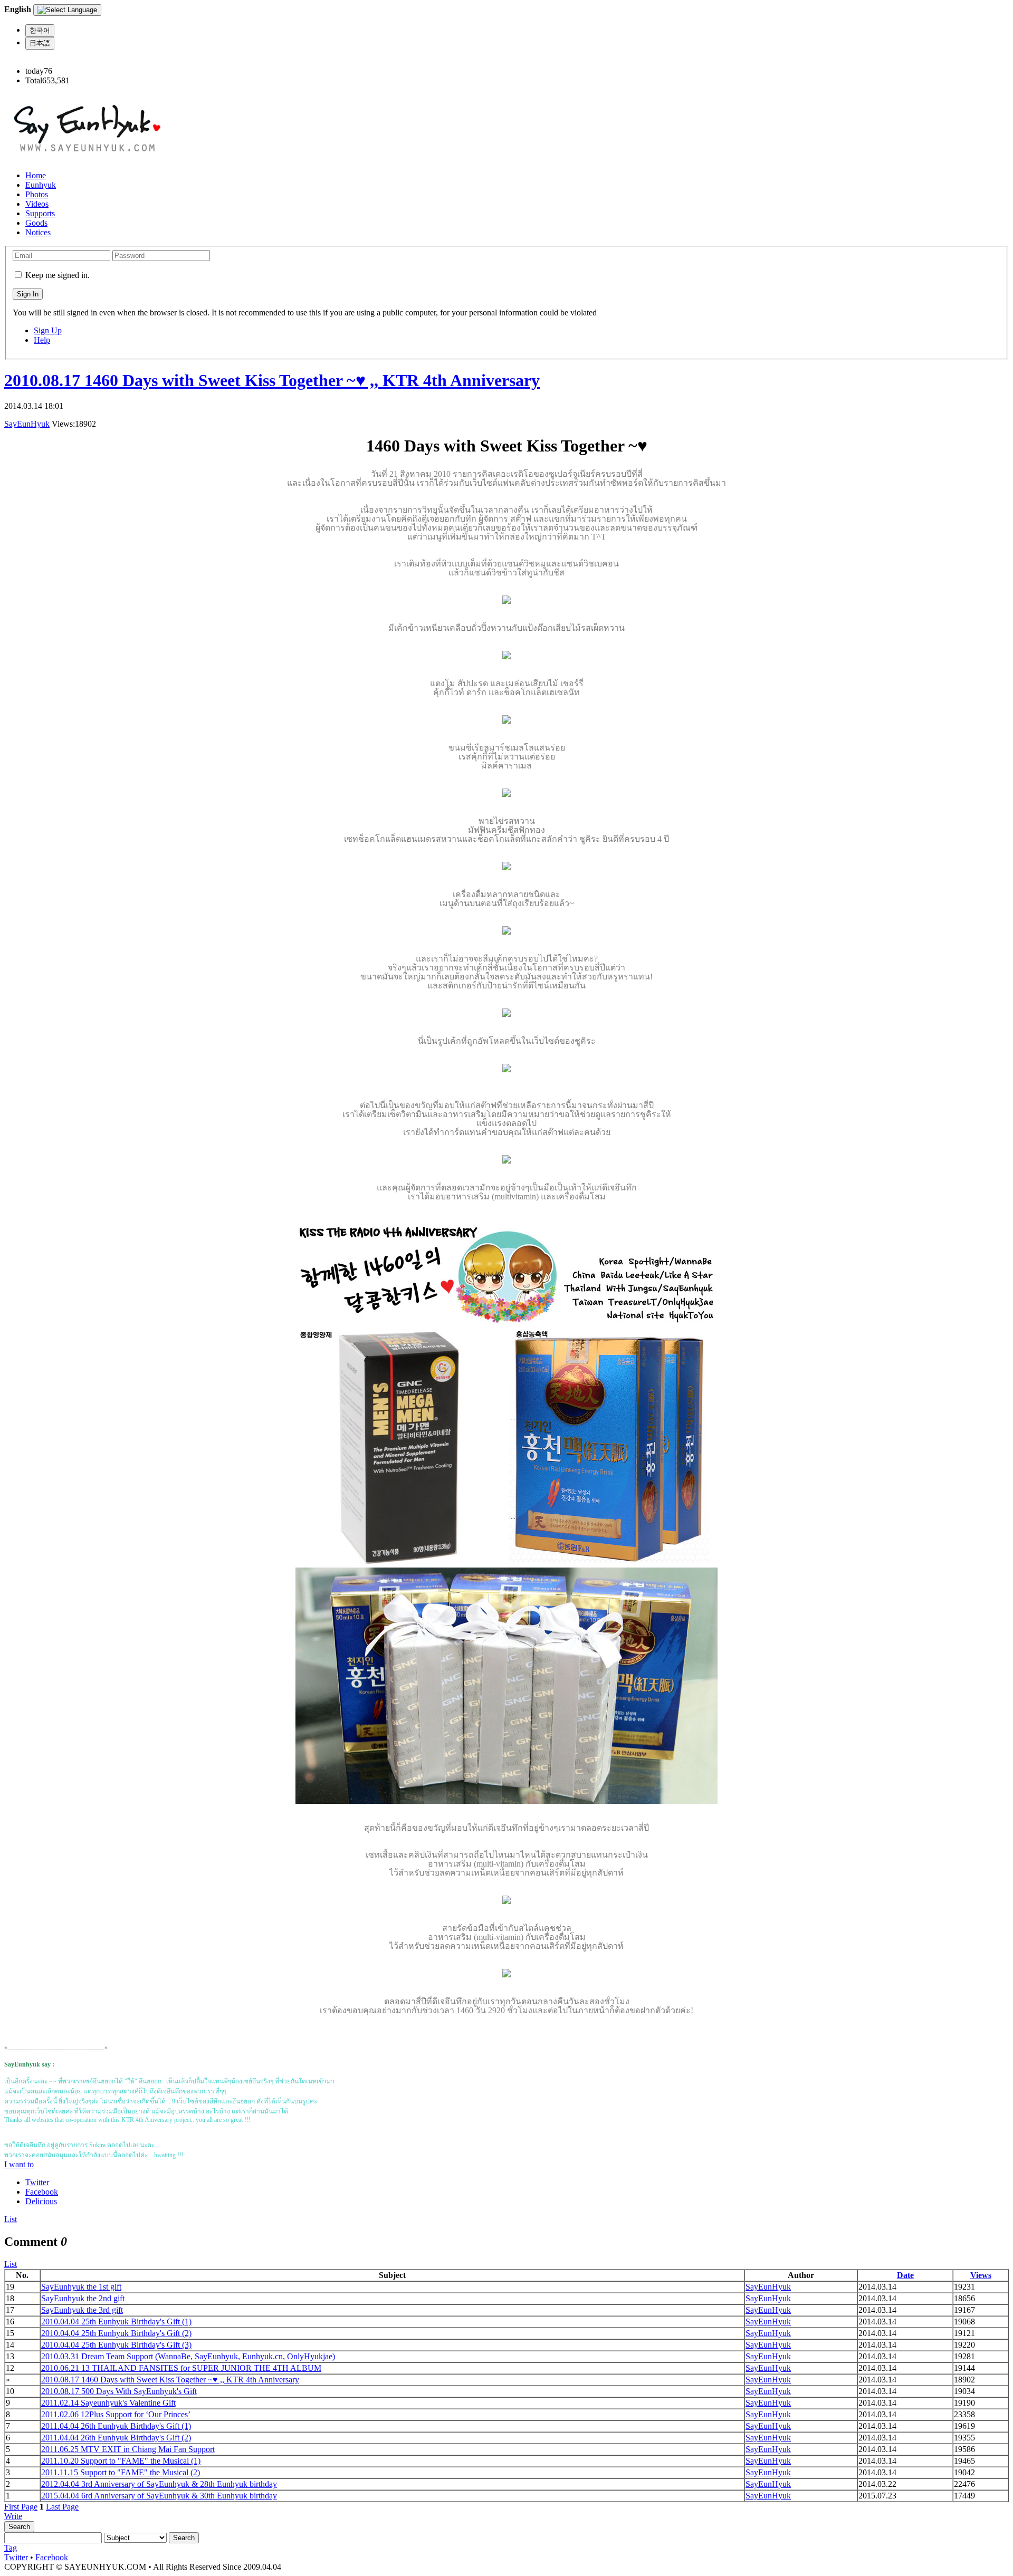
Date (905, 2275)
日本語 (40, 43)
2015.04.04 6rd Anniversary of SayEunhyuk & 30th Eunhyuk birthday (159, 2496)
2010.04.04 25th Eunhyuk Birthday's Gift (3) (116, 2345)
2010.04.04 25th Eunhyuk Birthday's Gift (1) (116, 2322)
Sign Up (48, 330)
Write (13, 2516)
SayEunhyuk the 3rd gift (82, 2310)
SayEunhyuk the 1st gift (81, 2287)
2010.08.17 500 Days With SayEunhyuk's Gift (119, 2391)
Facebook (42, 2192)
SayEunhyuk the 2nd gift (83, 2298)
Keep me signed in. (58, 275)
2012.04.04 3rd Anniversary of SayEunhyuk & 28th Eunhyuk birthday (159, 2484)
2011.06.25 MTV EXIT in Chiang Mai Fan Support (128, 2449)
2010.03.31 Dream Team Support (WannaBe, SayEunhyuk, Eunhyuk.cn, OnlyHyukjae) (188, 2356)
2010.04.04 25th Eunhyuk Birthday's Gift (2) (116, 2333)
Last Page (62, 2507)
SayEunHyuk (27, 424)
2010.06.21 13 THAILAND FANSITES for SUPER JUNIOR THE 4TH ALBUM (181, 2368)
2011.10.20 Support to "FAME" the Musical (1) (121, 2461)
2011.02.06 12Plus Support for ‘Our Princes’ (116, 2414)
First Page (21, 2507)
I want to (19, 2164)
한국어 (40, 30)
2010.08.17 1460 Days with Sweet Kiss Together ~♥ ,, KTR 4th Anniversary (272, 380)
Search (19, 2527)
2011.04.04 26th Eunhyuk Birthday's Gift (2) (116, 2438)
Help (42, 340)
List (11, 2219)
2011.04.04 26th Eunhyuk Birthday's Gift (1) (116, 2426)
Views (981, 2275)
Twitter (37, 2182)
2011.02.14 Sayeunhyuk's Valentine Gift (108, 2403)
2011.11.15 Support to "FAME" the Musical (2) (121, 2472)
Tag (11, 2548)
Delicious (41, 2201)
